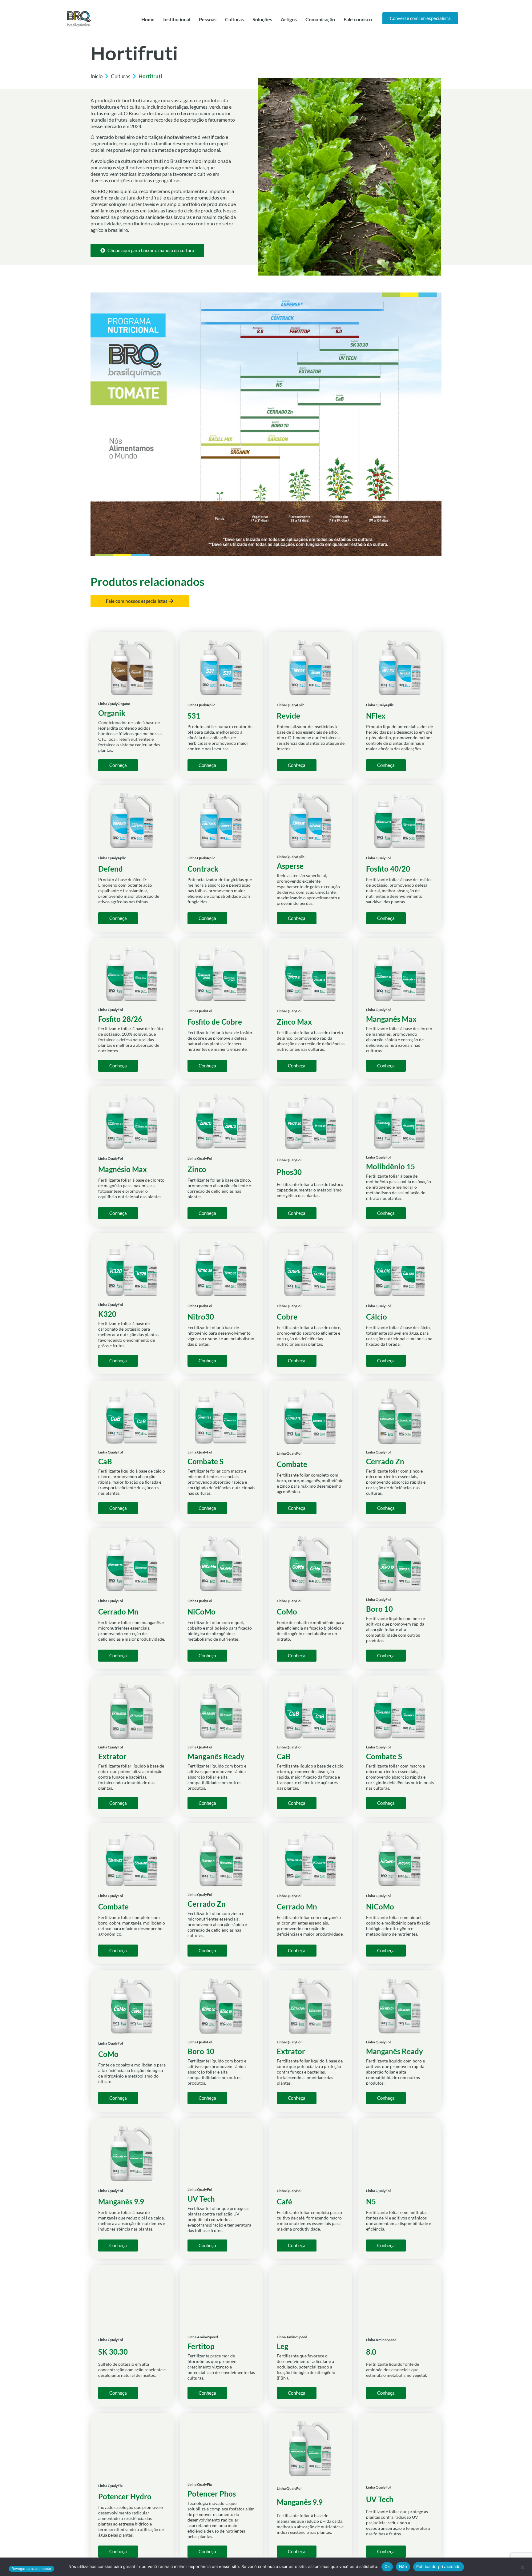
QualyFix (115, 2486)
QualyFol (383, 858)
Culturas (234, 19)
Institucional (177, 19)
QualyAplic (206, 705)
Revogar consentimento (31, 2569)
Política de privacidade (439, 2566)
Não (403, 2566)
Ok (387, 2566)
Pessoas (208, 19)
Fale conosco (358, 19)
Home (148, 19)
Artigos (289, 19)
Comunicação (320, 19)
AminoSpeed (208, 2337)
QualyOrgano (119, 704)
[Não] (522, 2566)
